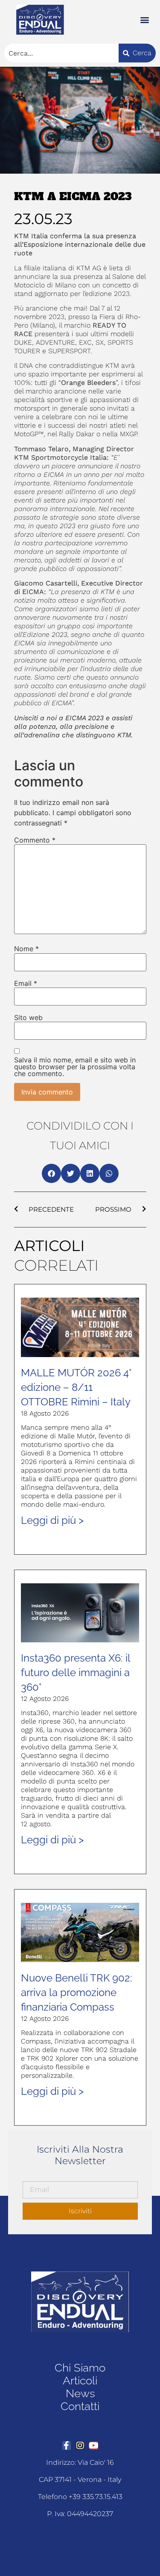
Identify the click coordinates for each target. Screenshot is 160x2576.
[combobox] (61, 53)
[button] (144, 20)
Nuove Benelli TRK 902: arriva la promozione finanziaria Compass (77, 1992)
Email (26, 983)
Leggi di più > (52, 1520)
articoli (80, 2381)
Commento (35, 840)
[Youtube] (94, 2446)
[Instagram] (80, 2446)
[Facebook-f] (67, 2446)
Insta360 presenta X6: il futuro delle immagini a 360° (76, 1672)
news (80, 2393)
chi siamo (80, 2368)
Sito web (28, 1017)
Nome (26, 949)
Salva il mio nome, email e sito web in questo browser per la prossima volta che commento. (75, 1067)
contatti (80, 2406)
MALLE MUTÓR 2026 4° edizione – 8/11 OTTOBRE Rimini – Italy (76, 1387)
